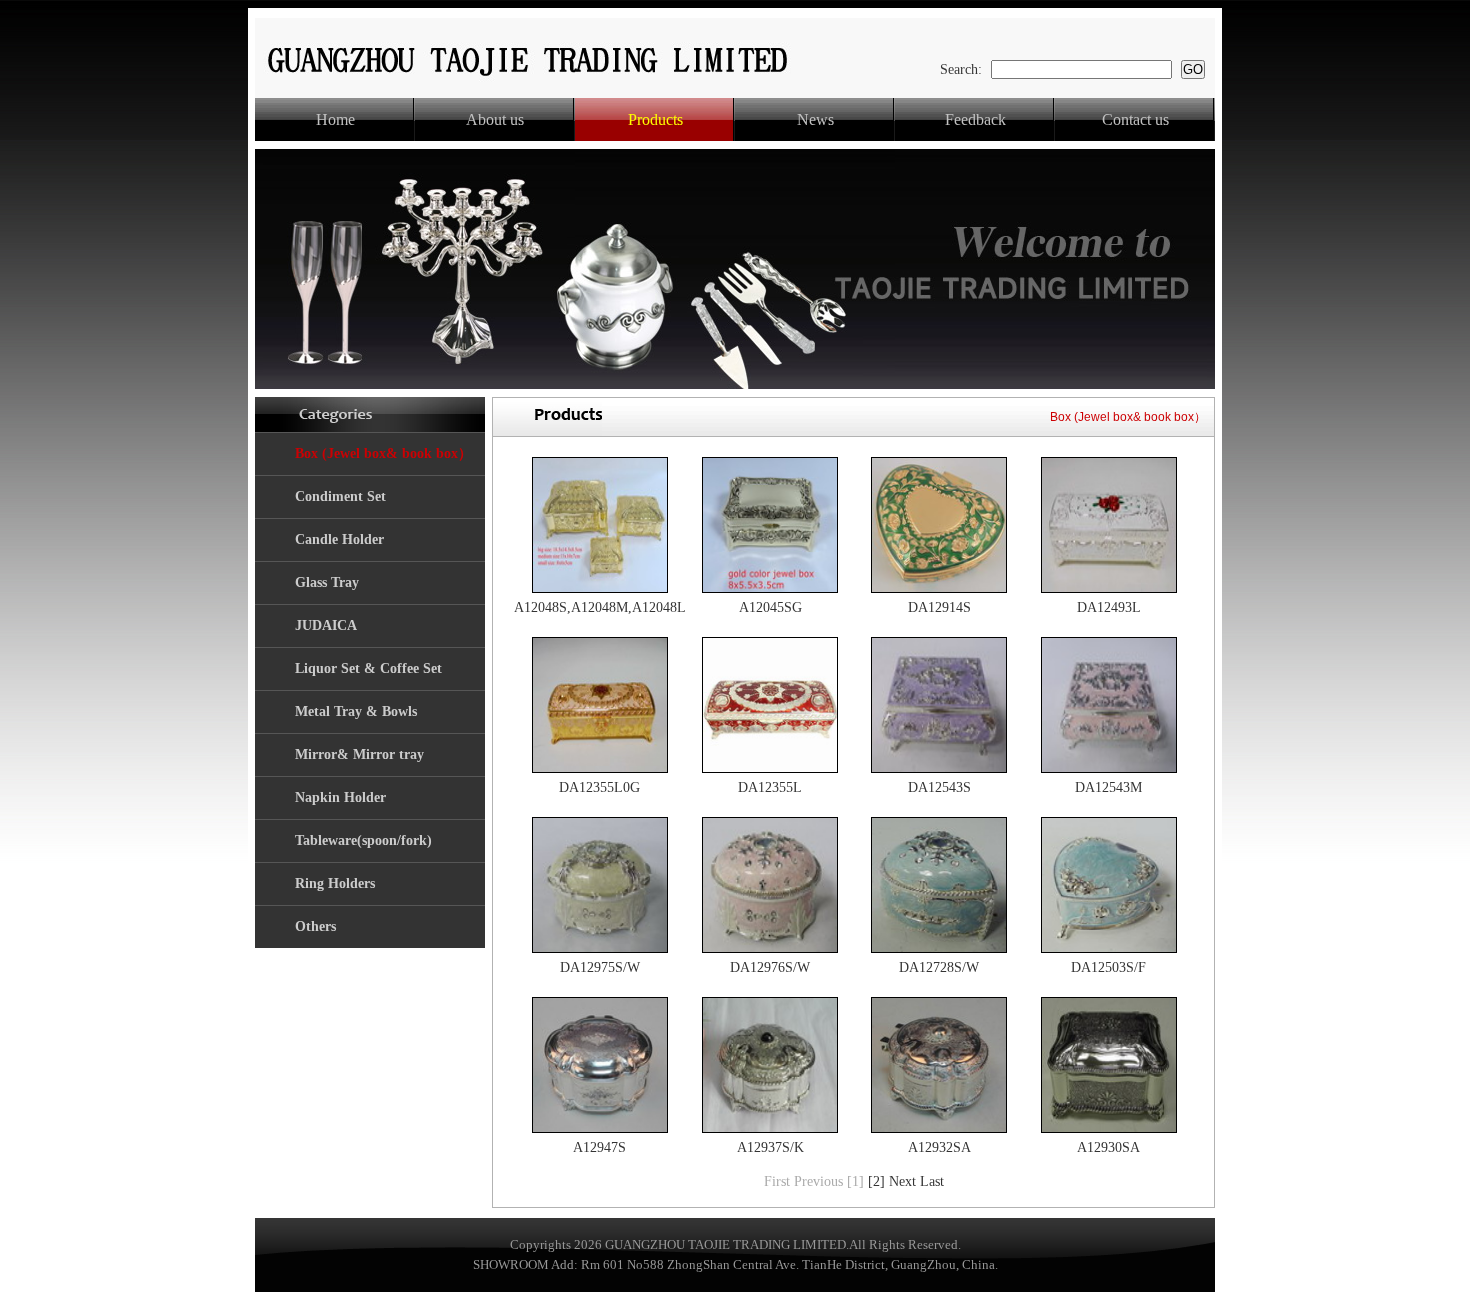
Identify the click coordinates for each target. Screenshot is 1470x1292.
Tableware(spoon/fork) (363, 840)
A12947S (599, 1147)
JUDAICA (326, 625)
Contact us (1135, 119)
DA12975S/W (600, 967)
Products (655, 119)
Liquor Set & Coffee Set (368, 668)
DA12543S (939, 787)
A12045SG (770, 607)
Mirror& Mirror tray (359, 754)
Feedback (975, 119)
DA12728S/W (939, 967)
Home (335, 119)
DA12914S (939, 607)
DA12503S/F (1108, 967)
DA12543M (1108, 787)
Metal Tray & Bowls (356, 711)
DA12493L (1109, 607)
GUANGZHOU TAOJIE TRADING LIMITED (725, 1244)
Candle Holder (339, 539)
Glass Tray (327, 582)
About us (495, 119)
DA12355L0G (599, 787)
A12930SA (1108, 1147)
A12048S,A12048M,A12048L (600, 607)
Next (902, 1181)
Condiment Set (340, 496)
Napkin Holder (340, 797)
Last (932, 1181)
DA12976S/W (770, 967)
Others (315, 926)
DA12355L (770, 787)
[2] (876, 1181)
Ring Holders (335, 883)
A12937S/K (770, 1147)
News (815, 119)
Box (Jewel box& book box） (383, 453)
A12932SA (939, 1147)
